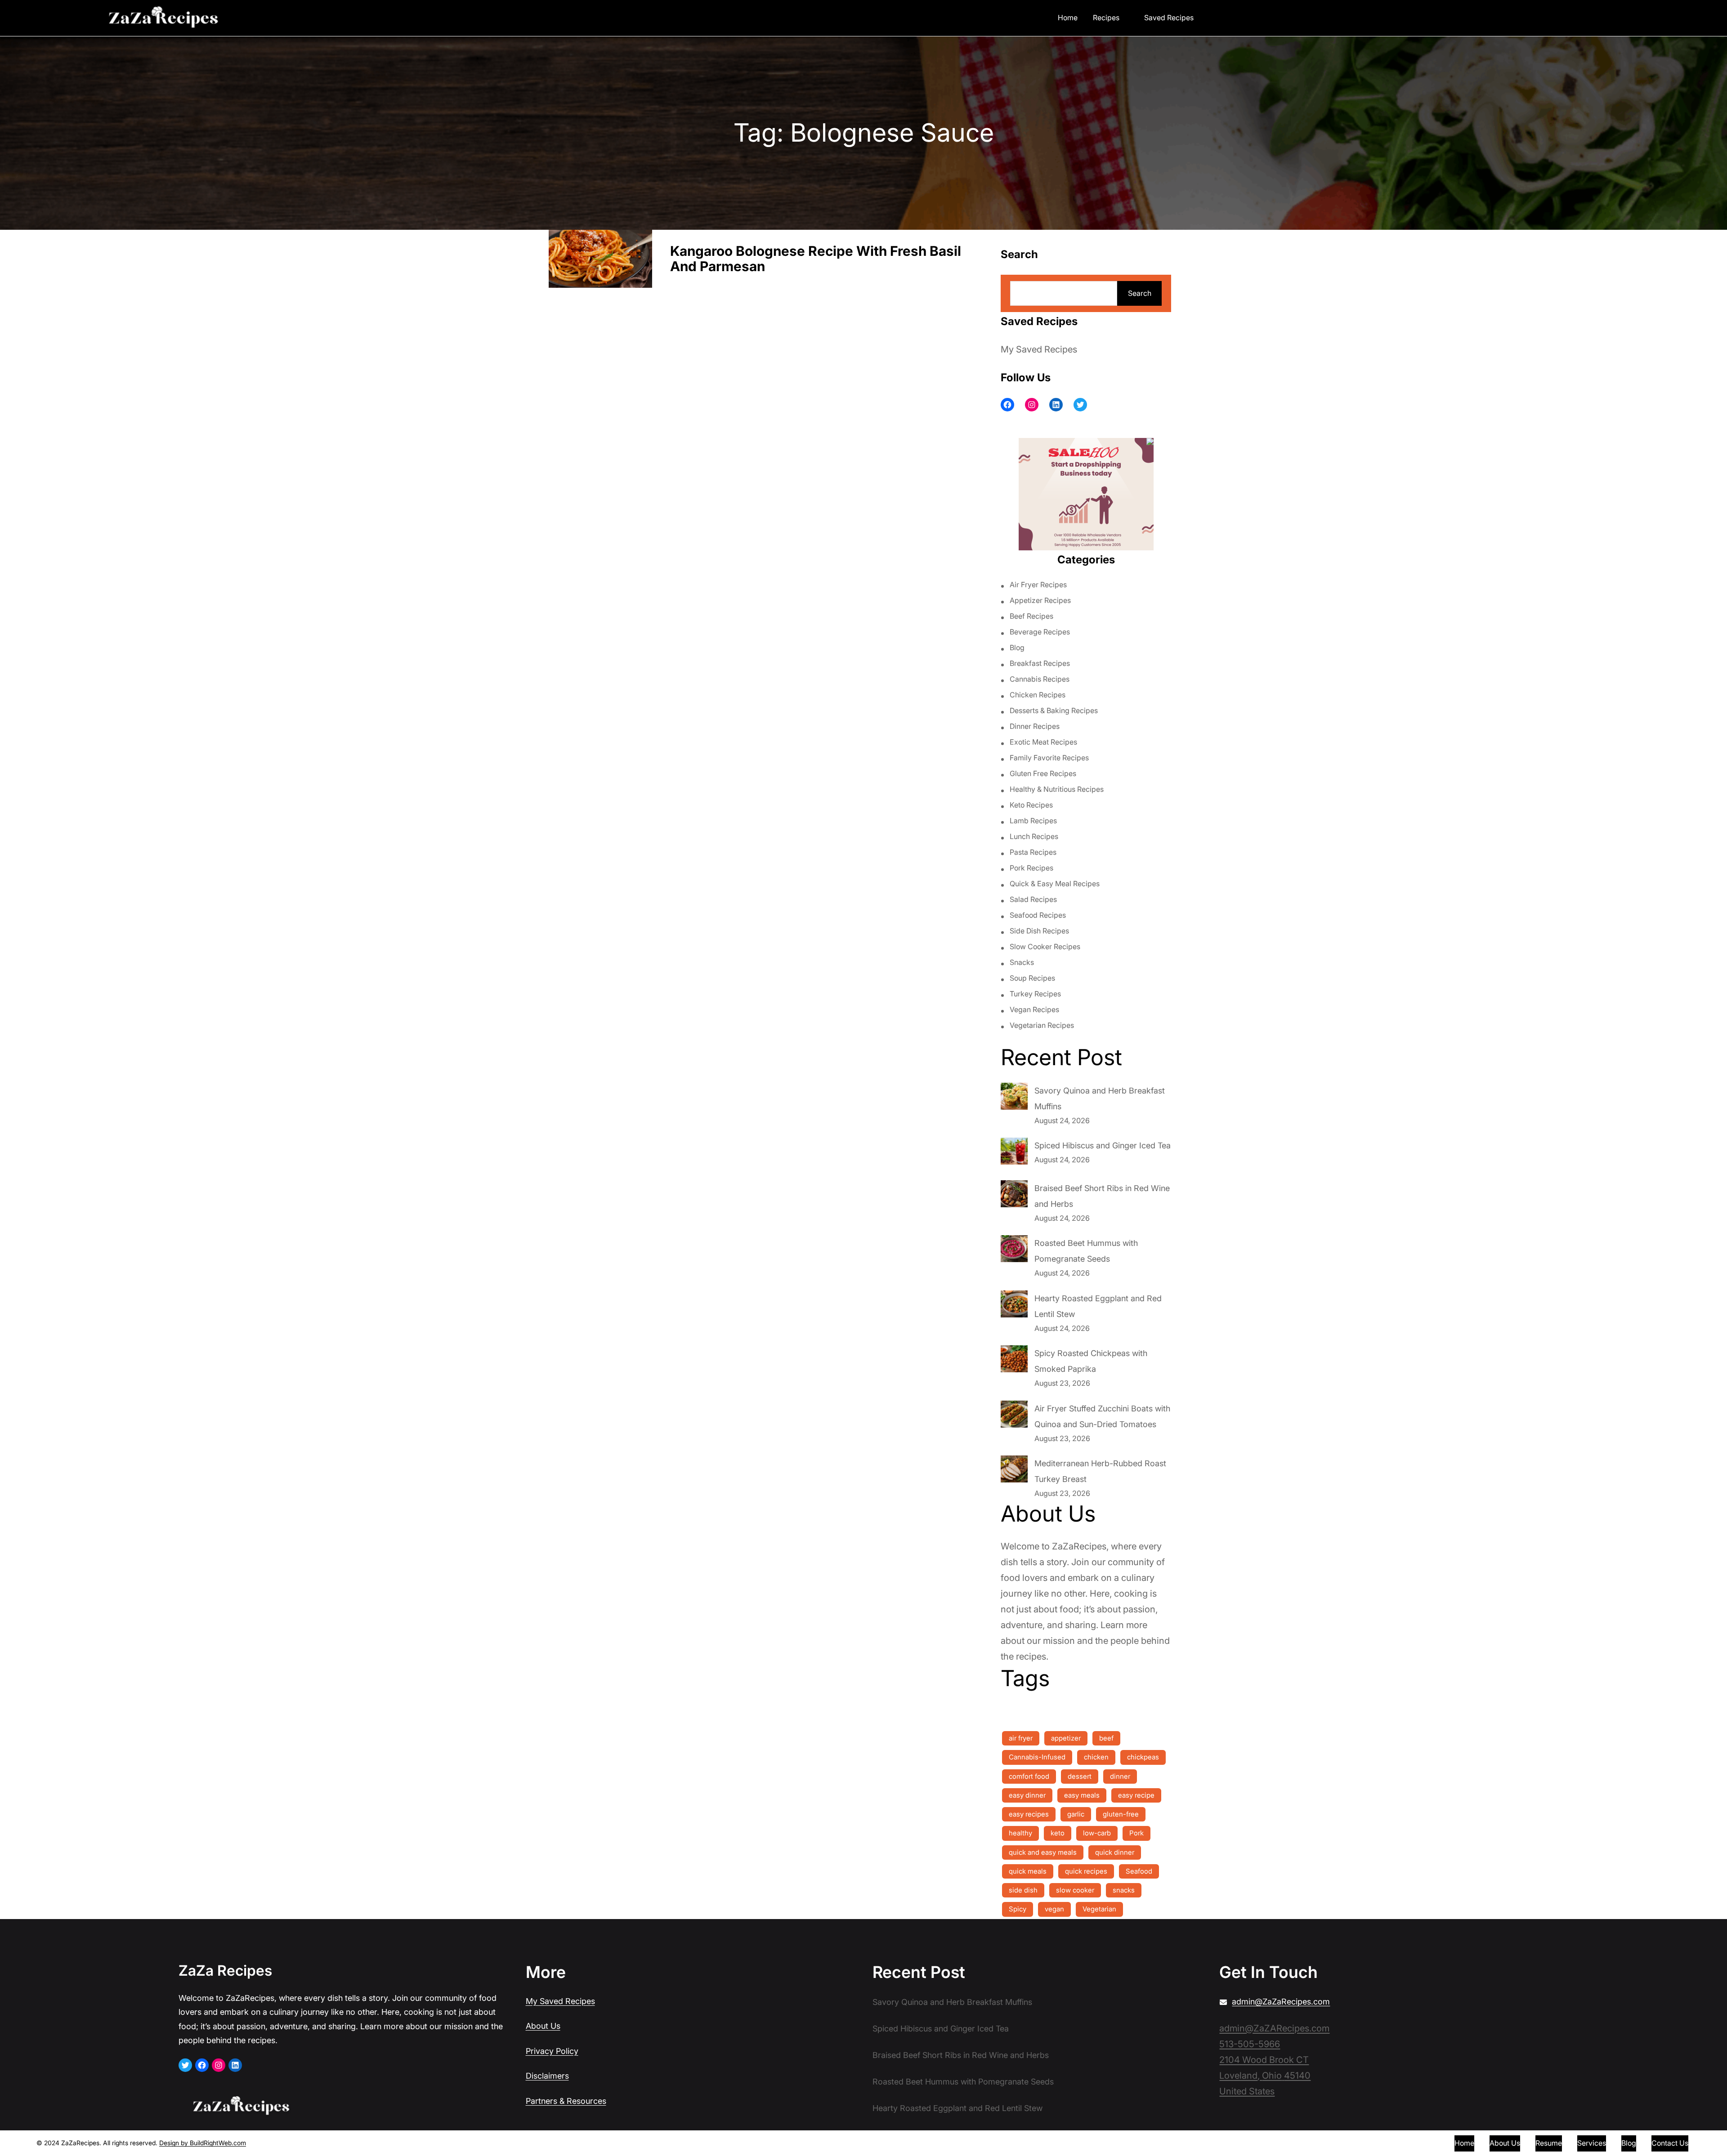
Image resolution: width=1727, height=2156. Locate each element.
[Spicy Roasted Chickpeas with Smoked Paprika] (1014, 1361)
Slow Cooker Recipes (1045, 946)
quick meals (1028, 1871)
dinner (1120, 1776)
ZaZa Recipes (225, 1971)
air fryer (1021, 1738)
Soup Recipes (1032, 978)
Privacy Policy (552, 2051)
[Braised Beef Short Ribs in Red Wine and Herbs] (1014, 1196)
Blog (1017, 647)
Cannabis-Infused (1037, 1757)
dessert (1080, 1776)
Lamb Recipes (1033, 821)
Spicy (1018, 1909)
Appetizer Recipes (1040, 600)
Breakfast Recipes (1040, 663)
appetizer (1066, 1738)
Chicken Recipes (1038, 695)
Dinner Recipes (1035, 726)
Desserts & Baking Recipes (1054, 710)
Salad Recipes (1033, 899)
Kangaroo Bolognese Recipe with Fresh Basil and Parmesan (816, 259)
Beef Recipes (1031, 616)
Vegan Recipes (1034, 1009)
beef (1106, 1738)
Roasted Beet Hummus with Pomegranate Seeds (963, 2082)
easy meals (1082, 1795)
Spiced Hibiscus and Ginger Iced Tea (1103, 1145)
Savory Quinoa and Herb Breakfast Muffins (952, 2002)
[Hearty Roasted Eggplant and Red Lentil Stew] (1014, 1306)
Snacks (1022, 962)
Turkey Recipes (1035, 994)
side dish (1023, 1890)
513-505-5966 (1250, 2044)
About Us (543, 2026)
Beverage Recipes (1040, 632)
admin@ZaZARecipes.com (1274, 2028)
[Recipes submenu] (1126, 17)
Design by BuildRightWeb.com (203, 2143)
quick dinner (1115, 1852)
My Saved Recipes (1039, 349)
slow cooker (1075, 1890)
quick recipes (1086, 1871)
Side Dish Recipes (1039, 931)
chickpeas (1143, 1757)
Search (1140, 293)
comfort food (1029, 1776)
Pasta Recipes (1033, 852)
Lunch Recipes (1034, 836)
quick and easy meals (1043, 1852)
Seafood (1139, 1871)
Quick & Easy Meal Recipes (1055, 884)
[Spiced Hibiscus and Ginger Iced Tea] (1014, 1153)
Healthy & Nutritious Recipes (1057, 789)
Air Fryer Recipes (1038, 585)
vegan (1054, 1909)
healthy (1020, 1833)
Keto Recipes (1031, 805)
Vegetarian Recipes (1042, 1025)
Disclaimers (547, 2076)
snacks (1124, 1890)
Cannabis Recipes (1040, 679)
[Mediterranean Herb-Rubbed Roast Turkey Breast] (1014, 1471)
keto (1058, 1833)
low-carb (1097, 1833)
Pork (1136, 1833)
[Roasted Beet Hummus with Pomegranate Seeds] (1014, 1251)
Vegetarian (1099, 1909)
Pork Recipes (1031, 868)
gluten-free (1121, 1814)
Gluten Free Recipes (1043, 773)
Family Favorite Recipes (1049, 758)
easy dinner (1027, 1795)
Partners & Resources (566, 2101)
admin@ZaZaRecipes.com (1281, 2002)
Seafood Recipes (1038, 915)
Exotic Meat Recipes (1043, 742)
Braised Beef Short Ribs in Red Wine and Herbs (961, 2055)
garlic (1076, 1814)
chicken (1096, 1757)
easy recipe (1136, 1795)
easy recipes (1029, 1814)
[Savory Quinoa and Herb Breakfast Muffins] (1014, 1098)
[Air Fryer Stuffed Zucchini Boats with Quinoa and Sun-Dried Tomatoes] (1014, 1416)
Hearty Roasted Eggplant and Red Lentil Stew (957, 2108)
